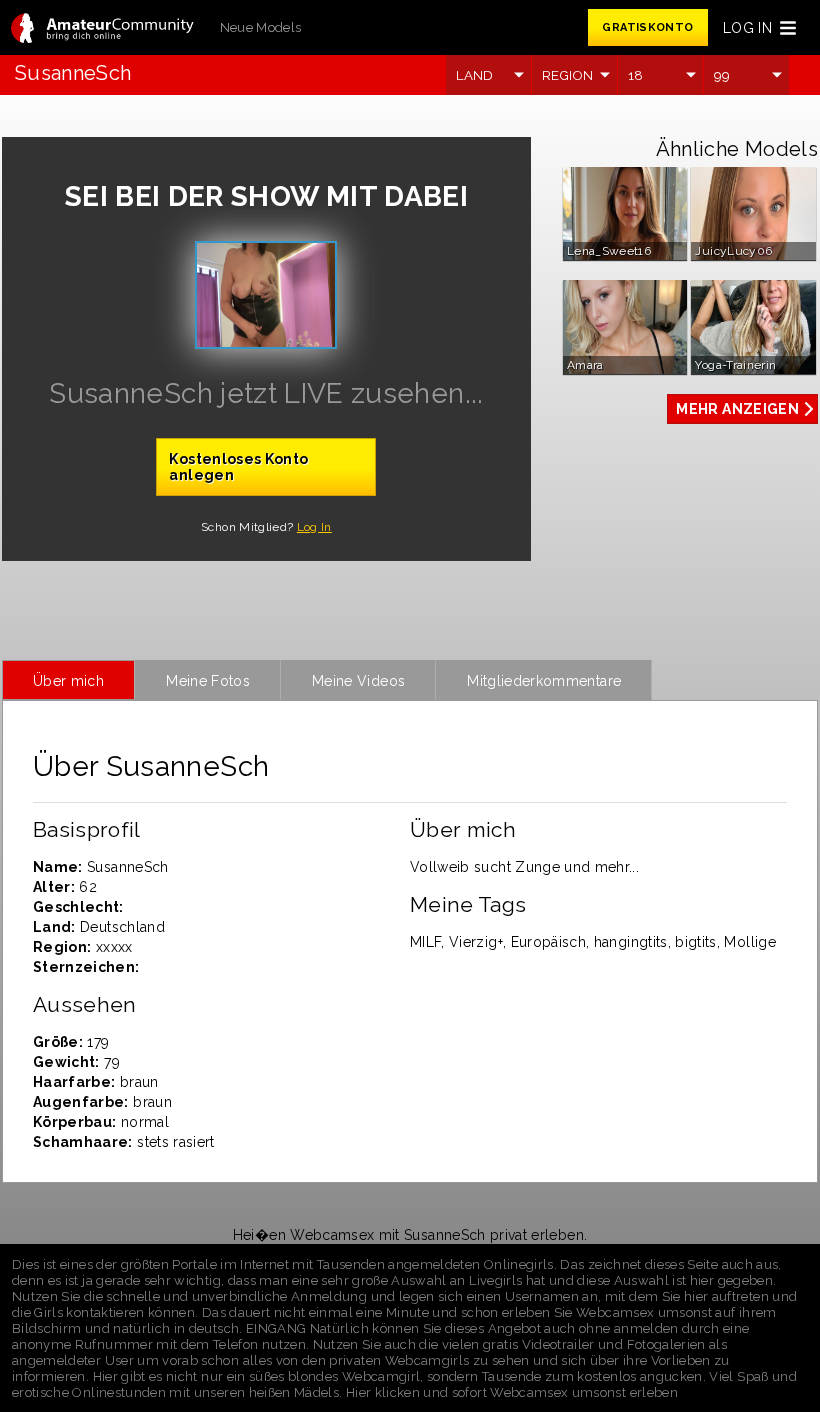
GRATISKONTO (647, 27)
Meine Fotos (208, 681)
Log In (314, 527)
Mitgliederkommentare (544, 681)
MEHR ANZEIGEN (737, 409)
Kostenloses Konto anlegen (238, 467)
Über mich (68, 681)
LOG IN (747, 28)
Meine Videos (358, 681)
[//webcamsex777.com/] (102, 29)
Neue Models (261, 27)
